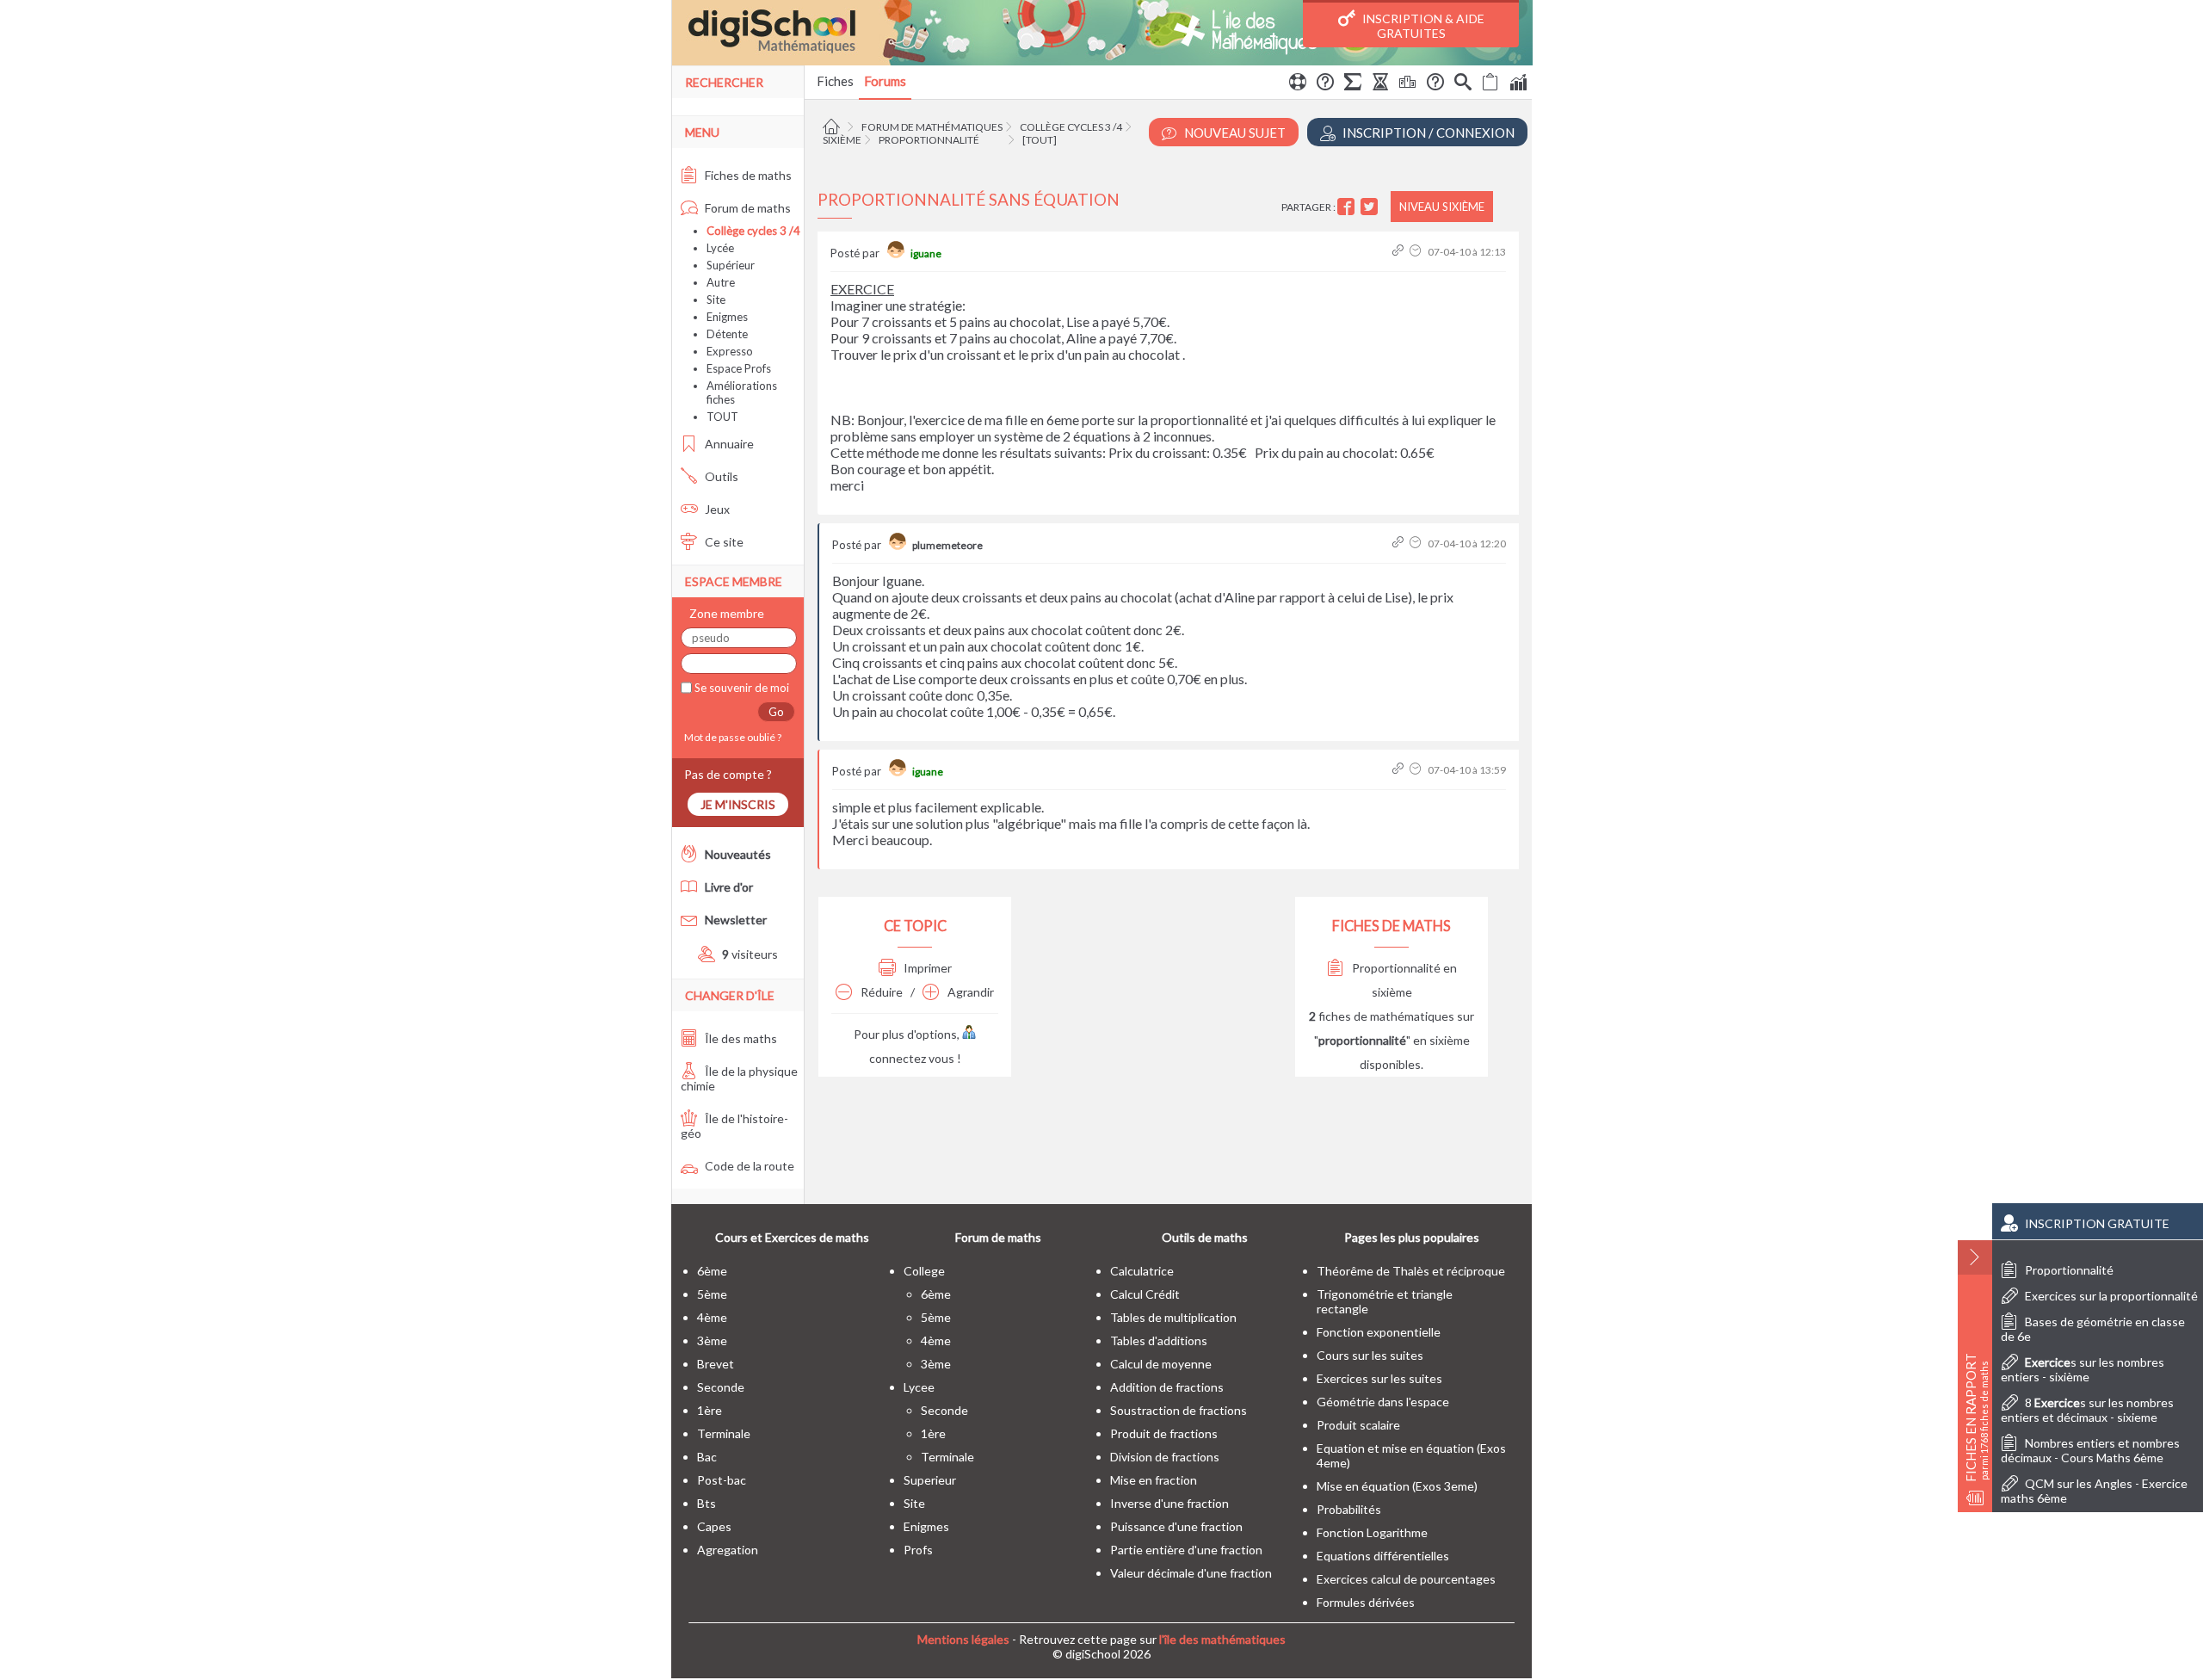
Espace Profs (739, 368)
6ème (712, 1271)
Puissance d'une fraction (1176, 1526)
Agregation (728, 1550)
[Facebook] (1348, 207)
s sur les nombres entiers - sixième (2083, 1369)
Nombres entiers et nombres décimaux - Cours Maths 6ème (2090, 1450)
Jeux (716, 509)
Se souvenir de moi (741, 688)
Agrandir (969, 992)
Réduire (880, 992)
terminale (724, 1433)
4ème (712, 1317)
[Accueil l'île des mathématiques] (833, 127)
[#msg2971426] (1400, 770)
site (914, 1503)
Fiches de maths (747, 175)
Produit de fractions (1164, 1433)
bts (707, 1503)
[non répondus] (1490, 84)
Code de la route (748, 1166)
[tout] (1040, 140)
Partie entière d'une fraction (1186, 1550)
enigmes (926, 1526)
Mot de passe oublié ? (731, 737)
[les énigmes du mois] (1380, 84)
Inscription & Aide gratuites (1422, 26)
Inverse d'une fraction (1169, 1503)
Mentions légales (963, 1639)
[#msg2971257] (1400, 252)
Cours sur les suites (1370, 1355)
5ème (712, 1294)
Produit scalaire (1358, 1425)
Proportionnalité (929, 140)
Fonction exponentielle (1379, 1332)
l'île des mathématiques (1222, 1639)
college (924, 1271)
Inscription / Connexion (1427, 133)
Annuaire (728, 444)
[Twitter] (1371, 207)
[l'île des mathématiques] (1102, 33)
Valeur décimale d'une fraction (1191, 1573)
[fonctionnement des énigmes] (1435, 84)
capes (714, 1526)
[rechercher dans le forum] (1463, 84)
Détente (727, 334)
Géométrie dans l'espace (1383, 1402)
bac (707, 1457)
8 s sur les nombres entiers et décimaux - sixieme (2087, 1410)
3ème (712, 1340)
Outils (720, 476)
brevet (716, 1364)
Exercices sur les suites (1379, 1378)
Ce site (723, 542)
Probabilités (1349, 1509)
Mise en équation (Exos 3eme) (1397, 1486)
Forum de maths (747, 208)
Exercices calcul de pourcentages (1406, 1579)
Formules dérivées (1366, 1602)
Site (716, 300)
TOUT (722, 417)
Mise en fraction (1154, 1480)
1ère (710, 1410)
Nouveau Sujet (1234, 133)
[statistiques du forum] (1518, 84)
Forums (885, 81)
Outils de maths (1205, 1237)
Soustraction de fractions (1179, 1410)
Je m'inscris (738, 804)
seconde (721, 1387)
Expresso (730, 351)
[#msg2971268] (1400, 544)
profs (918, 1550)
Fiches (835, 81)
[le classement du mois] (1408, 84)
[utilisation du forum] (1298, 84)
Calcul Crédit (1145, 1294)
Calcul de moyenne (1161, 1364)
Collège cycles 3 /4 (1071, 127)
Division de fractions (1165, 1457)
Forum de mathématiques (932, 127)
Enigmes (727, 317)
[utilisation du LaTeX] (1353, 84)
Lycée (720, 248)
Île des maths (740, 1038)
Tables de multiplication (1173, 1317)
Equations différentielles (1383, 1556)
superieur (930, 1480)
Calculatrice (1142, 1271)
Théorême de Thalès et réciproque (1411, 1271)
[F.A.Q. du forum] (1325, 84)
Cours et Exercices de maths (792, 1237)
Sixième (842, 140)
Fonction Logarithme (1372, 1532)
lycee (919, 1387)
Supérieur (731, 265)
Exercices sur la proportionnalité (2111, 1296)
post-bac (722, 1480)
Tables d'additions (1159, 1340)
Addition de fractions (1167, 1387)
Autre (721, 282)
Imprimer (926, 968)
